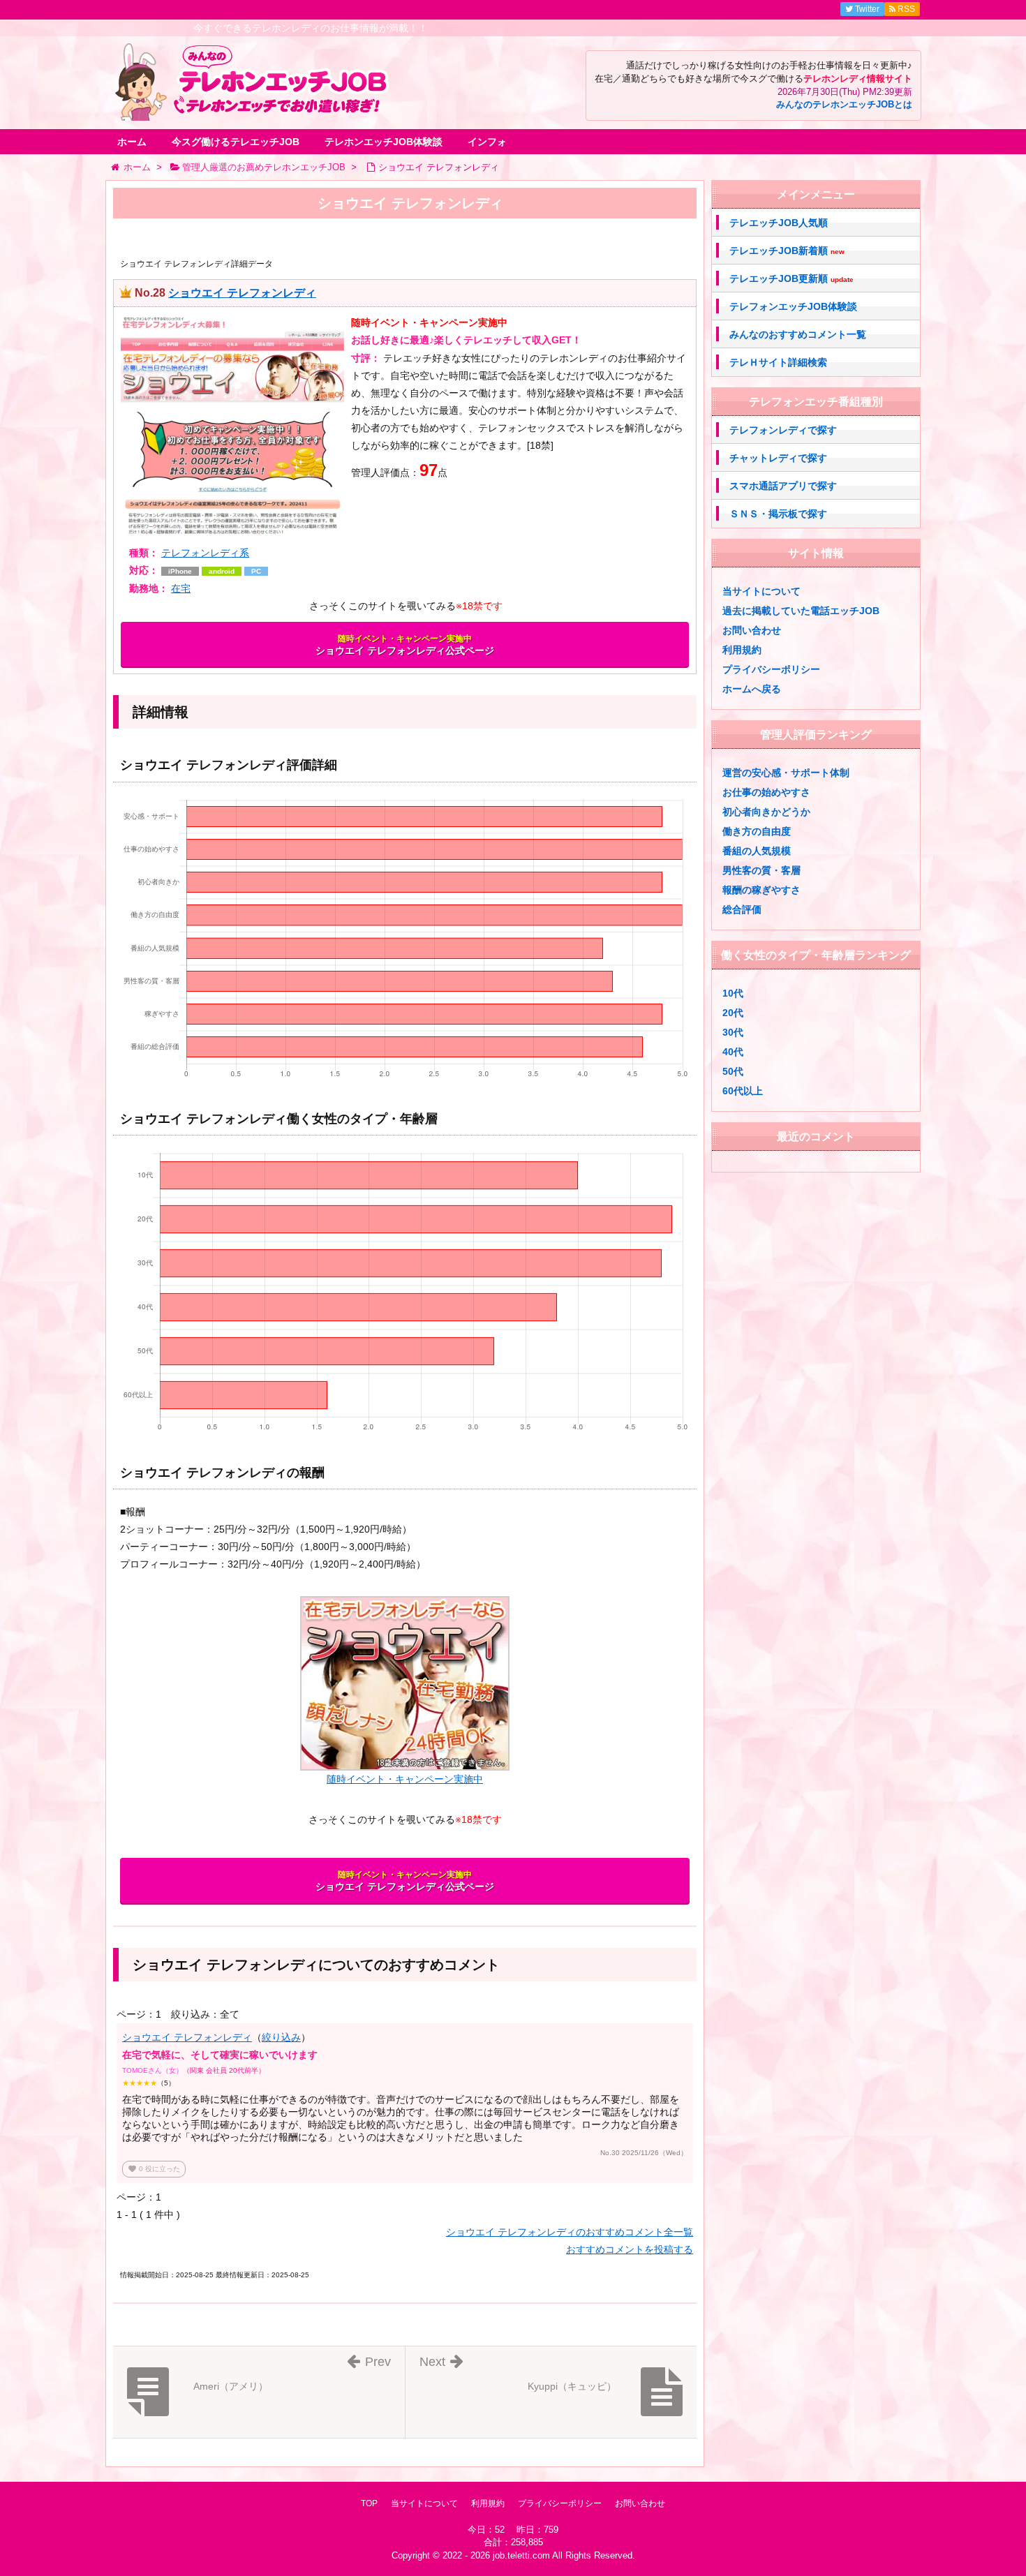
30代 (733, 1032)
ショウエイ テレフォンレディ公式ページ (405, 645)
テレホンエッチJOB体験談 (384, 142)
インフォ (487, 142)
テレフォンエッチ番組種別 (816, 402)
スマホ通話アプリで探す (783, 486)
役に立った (154, 2169)
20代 (733, 1013)
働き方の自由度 (757, 831)
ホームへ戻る (752, 689)
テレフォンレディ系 (205, 553)
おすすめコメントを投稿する (630, 2249)
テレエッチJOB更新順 (791, 279)
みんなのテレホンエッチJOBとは (844, 105)
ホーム (132, 142)
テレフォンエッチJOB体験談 (793, 306)
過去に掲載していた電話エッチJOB (801, 611)
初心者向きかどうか (766, 812)
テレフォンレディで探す (783, 430)
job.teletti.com (521, 2555)
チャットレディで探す (778, 458)
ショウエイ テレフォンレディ (242, 293)
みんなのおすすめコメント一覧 (798, 334)
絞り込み (281, 2037)
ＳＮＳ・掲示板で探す (778, 514)
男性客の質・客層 (761, 870)
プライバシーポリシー (771, 669)
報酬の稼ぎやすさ (761, 890)
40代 (733, 1052)
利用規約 (742, 650)
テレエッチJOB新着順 (787, 251)
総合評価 (742, 909)
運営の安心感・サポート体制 (786, 773)
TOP (369, 2503)
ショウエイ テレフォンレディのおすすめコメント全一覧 (570, 2232)
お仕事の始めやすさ (766, 792)
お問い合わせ (752, 630)
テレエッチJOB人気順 (779, 223)
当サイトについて (761, 591)
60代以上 (743, 1091)
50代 (733, 1071)
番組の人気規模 (757, 851)
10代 (733, 993)
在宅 (181, 588)
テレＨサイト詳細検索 (778, 362)
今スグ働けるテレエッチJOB (236, 142)
